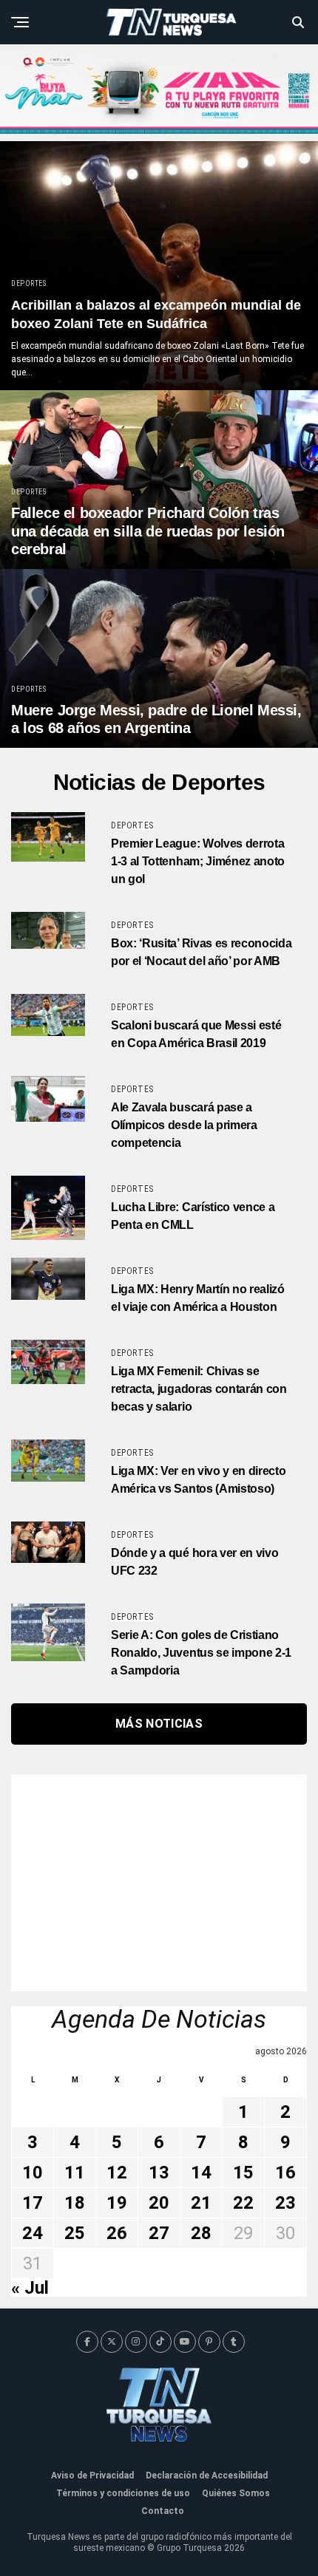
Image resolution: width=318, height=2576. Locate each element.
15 (243, 2173)
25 (75, 2233)
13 (159, 2173)
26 (117, 2233)
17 (33, 2203)
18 (75, 2203)
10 (33, 2173)
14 (201, 2173)
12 (117, 2173)
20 (159, 2203)
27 (159, 2233)
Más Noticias (159, 1724)
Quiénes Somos (236, 2493)
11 (75, 2173)
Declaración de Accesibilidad (207, 2476)
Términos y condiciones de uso (123, 2493)
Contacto (163, 2511)
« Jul (30, 2288)
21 (201, 2203)
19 (117, 2203)
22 (243, 2203)
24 (33, 2233)
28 (201, 2233)
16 (285, 2173)
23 (285, 2203)
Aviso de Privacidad (92, 2476)
